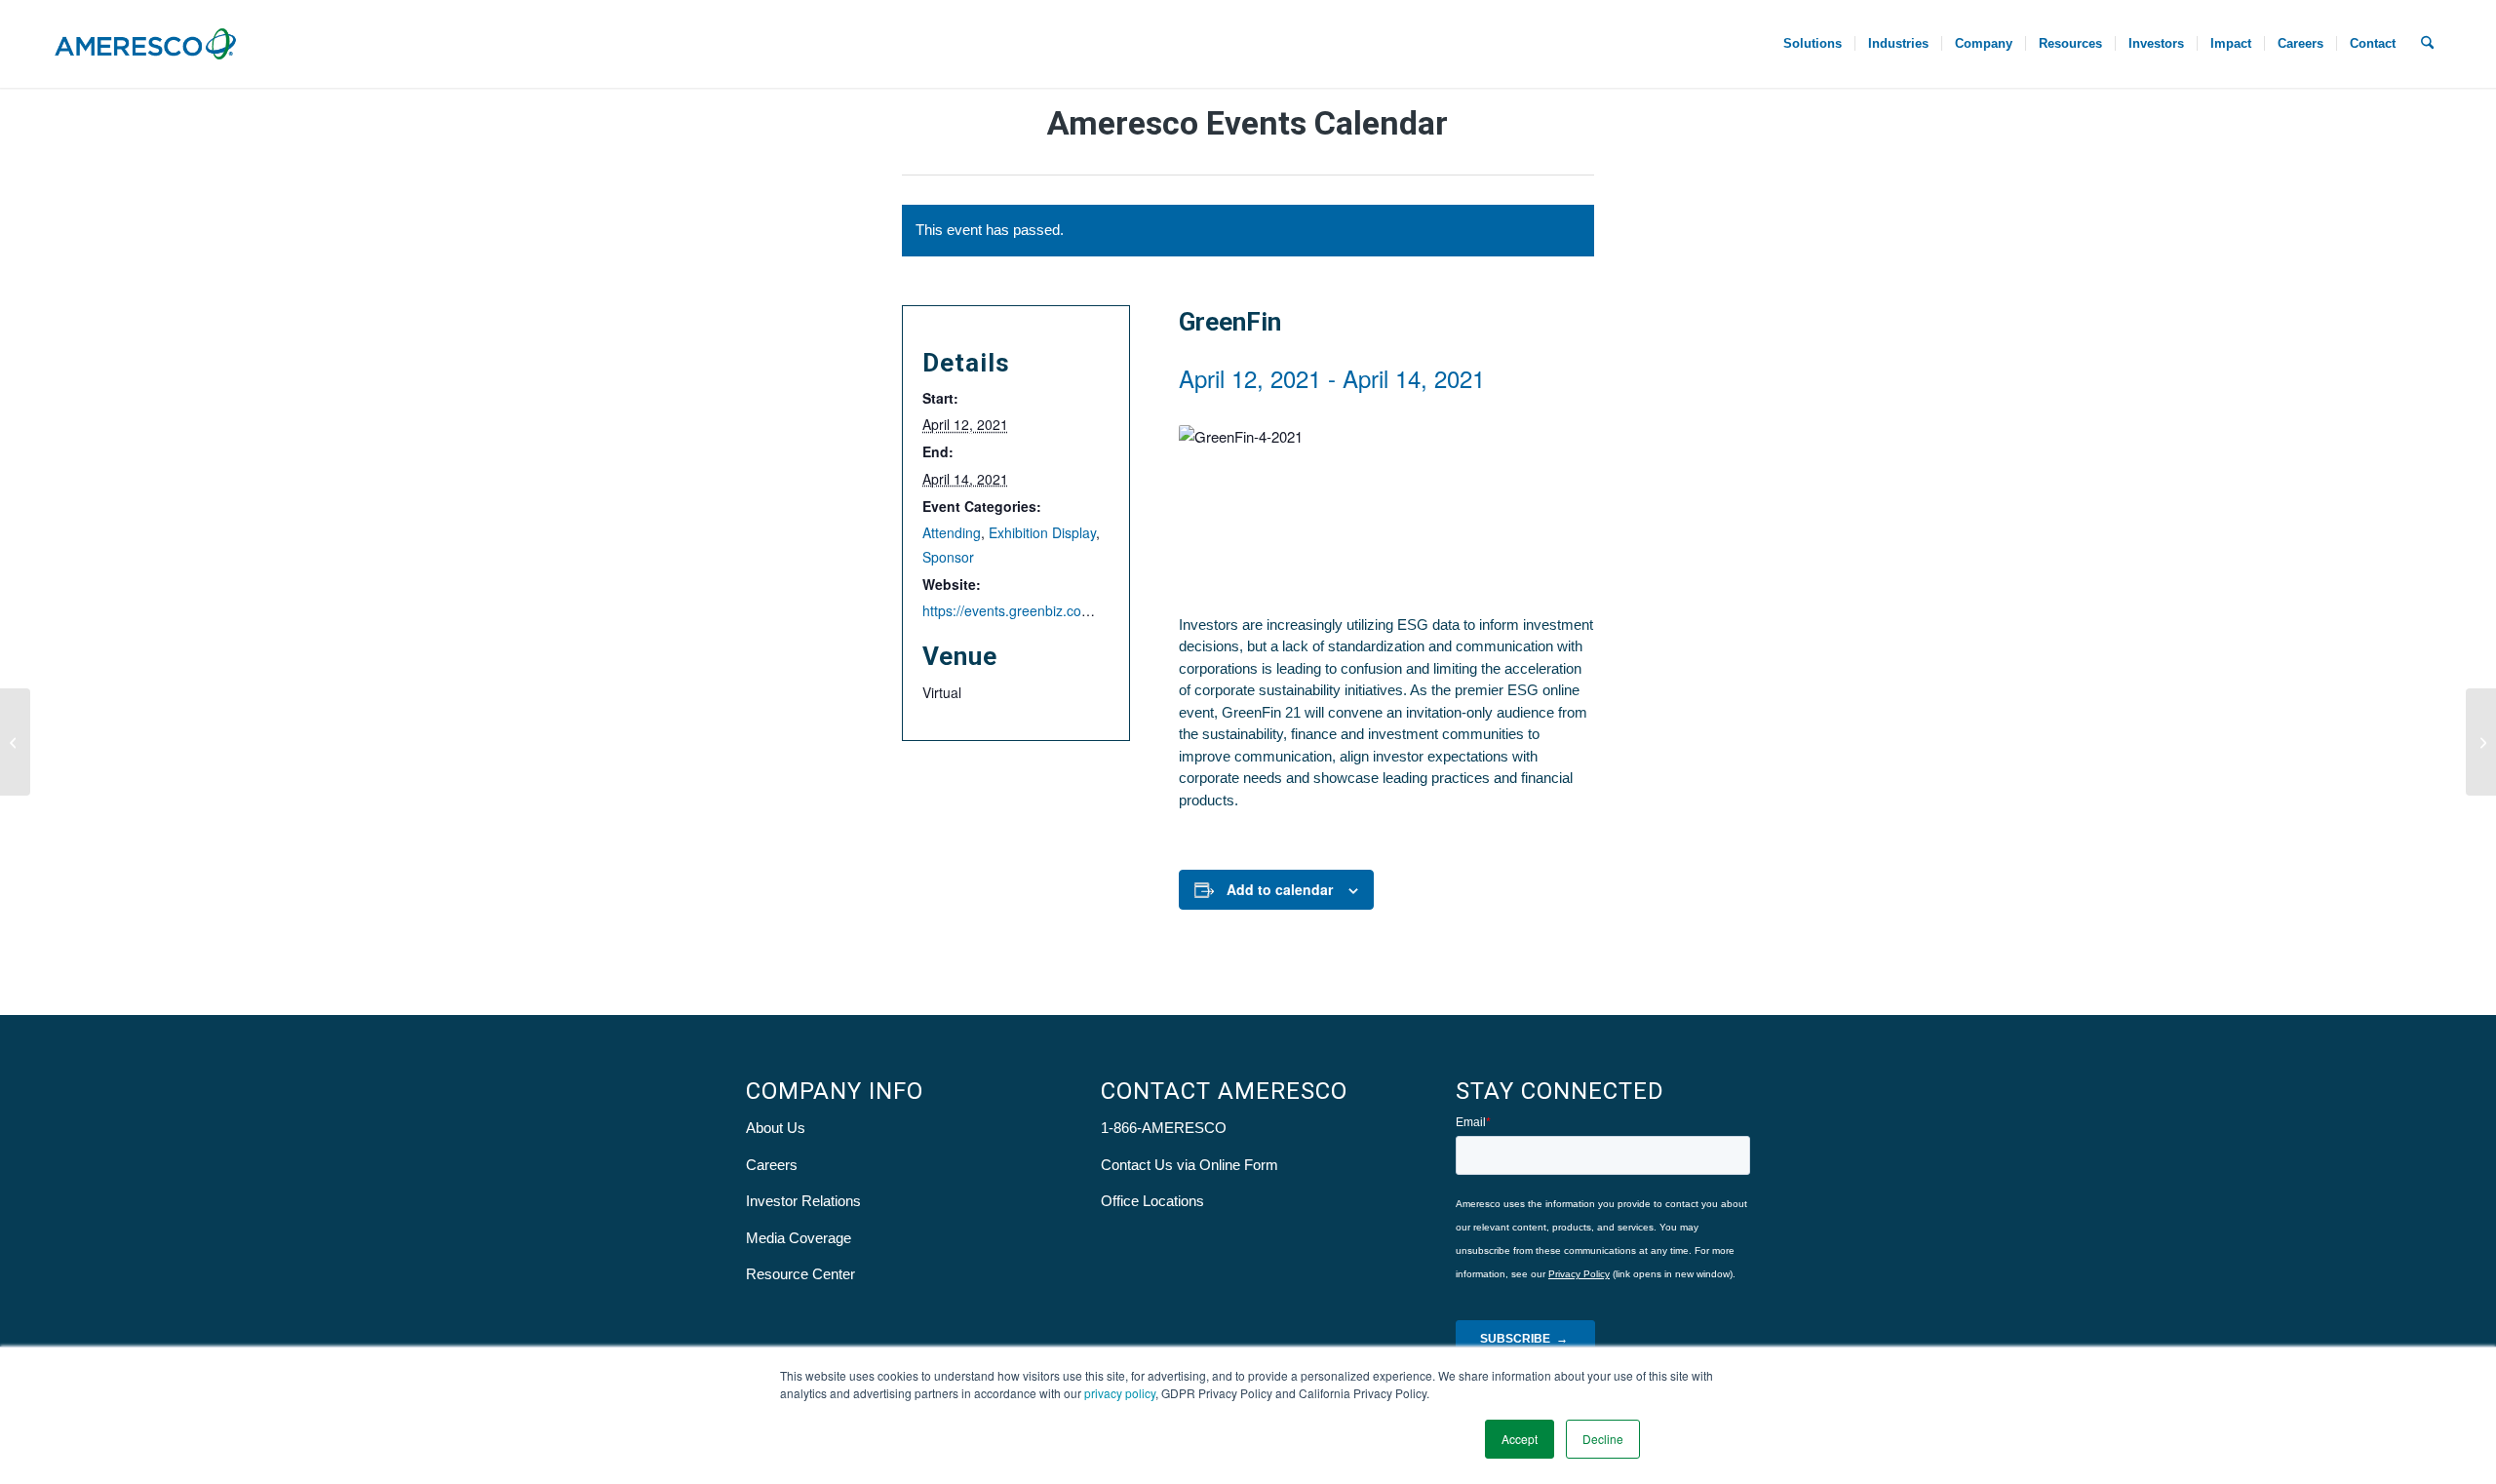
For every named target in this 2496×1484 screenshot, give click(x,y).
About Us (776, 1128)
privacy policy (1120, 1393)
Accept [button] (1520, 1439)
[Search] (2427, 44)
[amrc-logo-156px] (145, 44)
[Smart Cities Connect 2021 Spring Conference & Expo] (15, 742)
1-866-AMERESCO (1164, 1128)
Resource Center (800, 1274)
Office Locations (1152, 1201)
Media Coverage (799, 1238)
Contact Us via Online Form (1189, 1165)
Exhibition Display (1042, 532)
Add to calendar (1280, 889)
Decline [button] (1603, 1439)
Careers (772, 1165)
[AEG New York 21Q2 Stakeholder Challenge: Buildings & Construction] (2481, 742)
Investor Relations (803, 1201)
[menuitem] (1813, 44)
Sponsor (948, 557)
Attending (952, 532)
